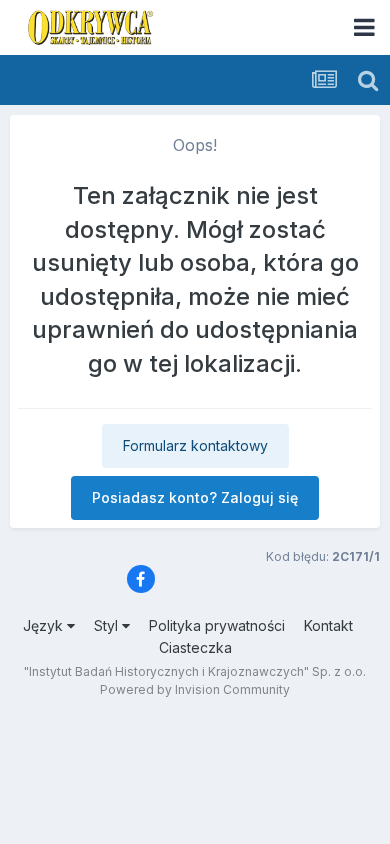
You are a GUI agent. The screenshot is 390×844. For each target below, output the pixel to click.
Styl (108, 625)
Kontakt (328, 625)
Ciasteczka (195, 647)
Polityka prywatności (217, 625)
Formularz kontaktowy (195, 445)
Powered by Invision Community (195, 689)
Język (45, 625)
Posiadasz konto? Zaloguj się (195, 497)
